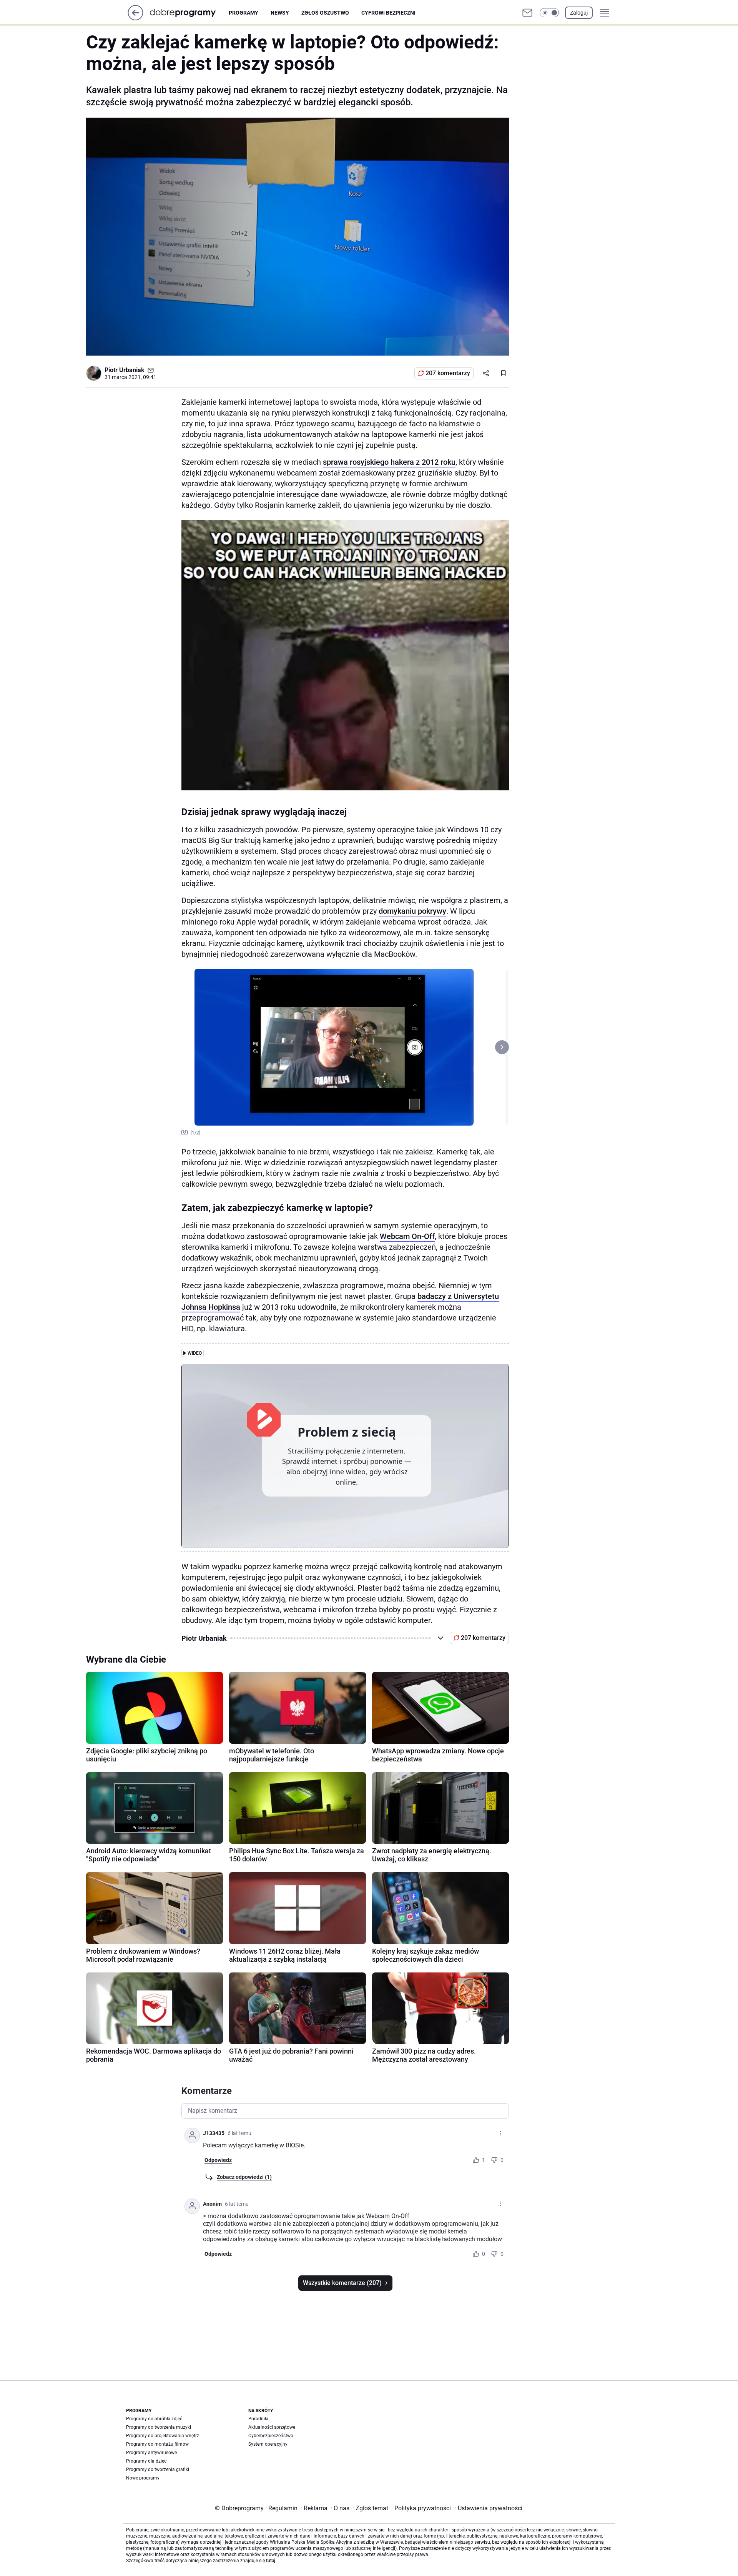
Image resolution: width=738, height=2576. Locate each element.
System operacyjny (268, 2444)
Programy (244, 13)
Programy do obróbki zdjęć (154, 2419)
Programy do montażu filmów (157, 2444)
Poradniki (258, 2419)
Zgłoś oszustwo (325, 13)
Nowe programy (143, 2478)
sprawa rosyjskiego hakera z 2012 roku (389, 462)
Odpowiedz (218, 2160)
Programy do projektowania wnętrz (163, 2436)
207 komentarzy (448, 373)
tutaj (271, 2561)
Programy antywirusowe (151, 2453)
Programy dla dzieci (147, 2461)
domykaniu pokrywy (412, 911)
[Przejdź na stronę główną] (135, 18)
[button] (549, 13)
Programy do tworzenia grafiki (158, 2470)
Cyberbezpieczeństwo (271, 2436)
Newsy (280, 13)
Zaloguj (579, 13)
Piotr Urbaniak (125, 370)
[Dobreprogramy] (189, 12)
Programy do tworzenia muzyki (159, 2427)
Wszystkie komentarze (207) (342, 2283)
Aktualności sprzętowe (272, 2427)
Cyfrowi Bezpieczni (388, 13)
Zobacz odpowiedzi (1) (244, 2177)
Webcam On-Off (407, 1236)
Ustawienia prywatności (489, 2508)
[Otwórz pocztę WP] (527, 13)
